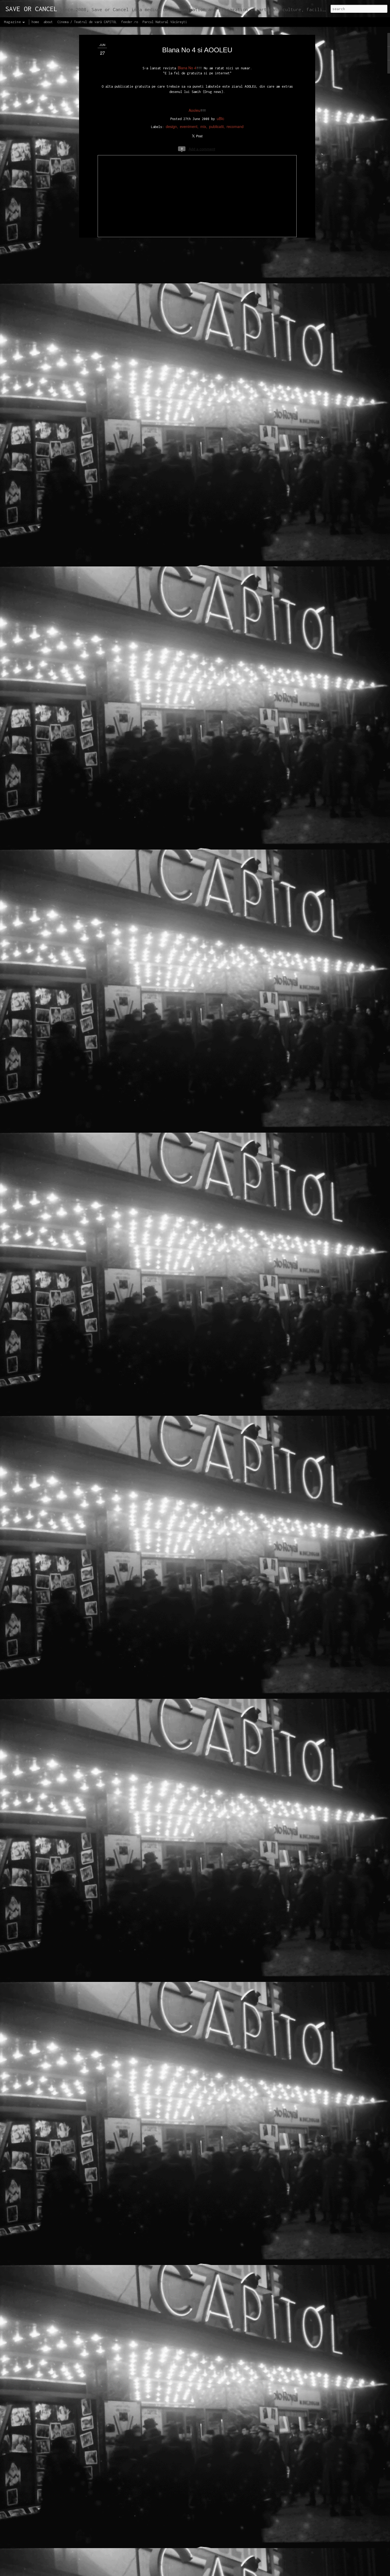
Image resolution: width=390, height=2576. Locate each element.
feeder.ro (130, 22)
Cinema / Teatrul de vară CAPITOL (87, 22)
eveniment (189, 127)
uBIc (220, 119)
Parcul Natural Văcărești (165, 22)
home (35, 22)
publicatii (216, 127)
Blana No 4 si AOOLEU (197, 50)
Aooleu (194, 110)
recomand (235, 127)
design (171, 127)
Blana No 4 (187, 68)
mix (203, 127)
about (48, 22)
